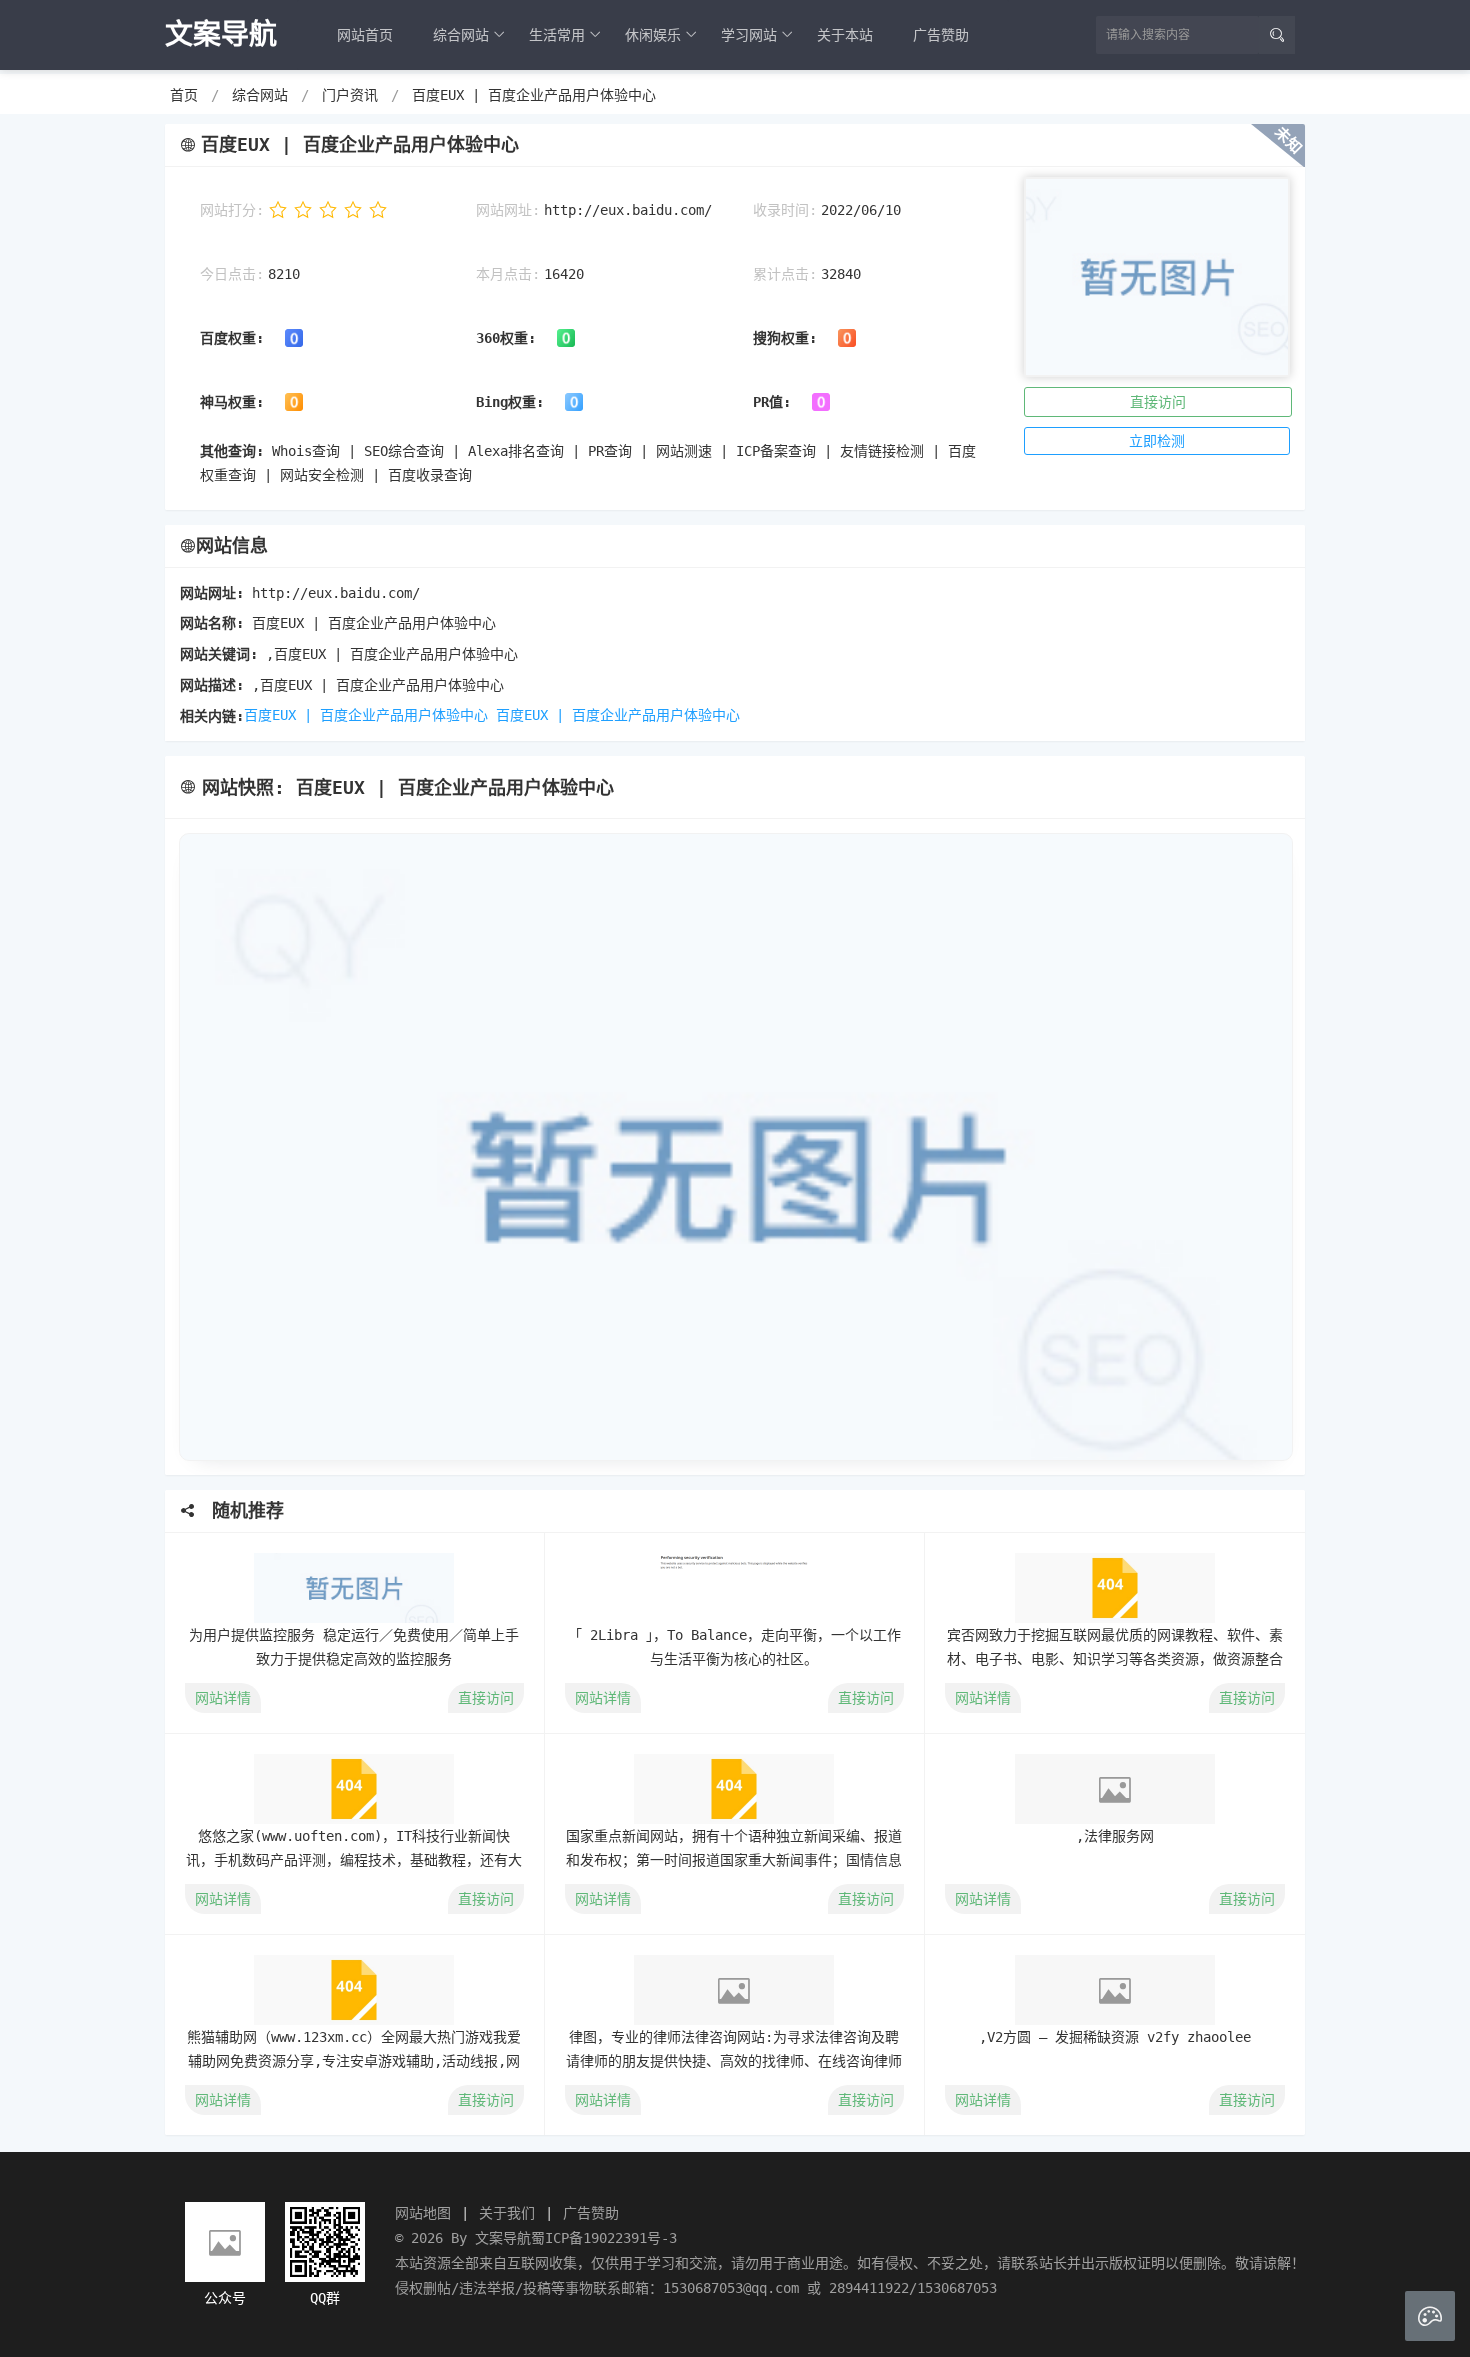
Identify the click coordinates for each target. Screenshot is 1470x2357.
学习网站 (749, 35)
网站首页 (365, 35)
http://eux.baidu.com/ (628, 210)
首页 (184, 95)
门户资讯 (350, 95)
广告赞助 (941, 35)
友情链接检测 (882, 451)
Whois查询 (306, 451)
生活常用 (557, 35)
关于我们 (507, 2213)
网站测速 (684, 451)
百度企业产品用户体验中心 (656, 715)
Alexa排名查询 (516, 451)
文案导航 (503, 2238)
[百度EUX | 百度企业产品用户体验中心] (735, 1147)
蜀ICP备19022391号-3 (604, 2238)
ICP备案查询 (776, 451)
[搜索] (1277, 35)
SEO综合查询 (404, 451)
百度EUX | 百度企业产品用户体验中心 (534, 95)
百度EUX (522, 715)
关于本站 (845, 35)
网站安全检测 (322, 475)
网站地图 (423, 2213)
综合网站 (461, 35)
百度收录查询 (430, 475)
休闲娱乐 (653, 35)
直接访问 (1158, 402)
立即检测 (1157, 441)
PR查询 (610, 451)
